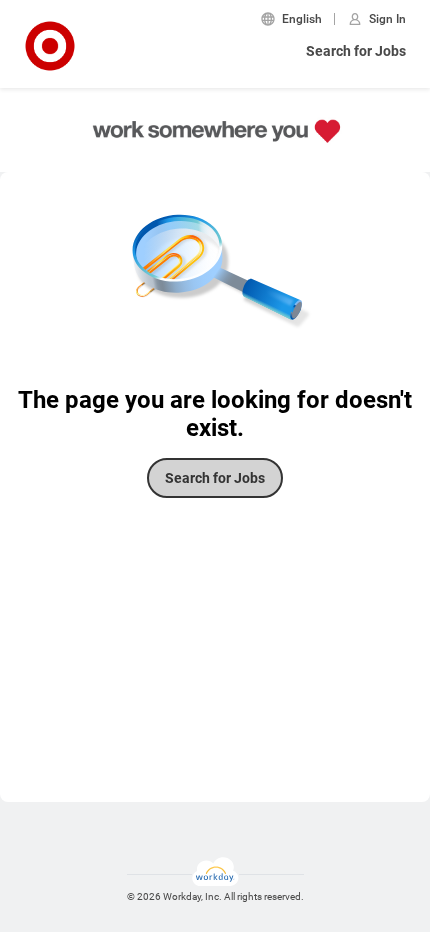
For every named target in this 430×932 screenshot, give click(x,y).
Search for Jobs (356, 51)
